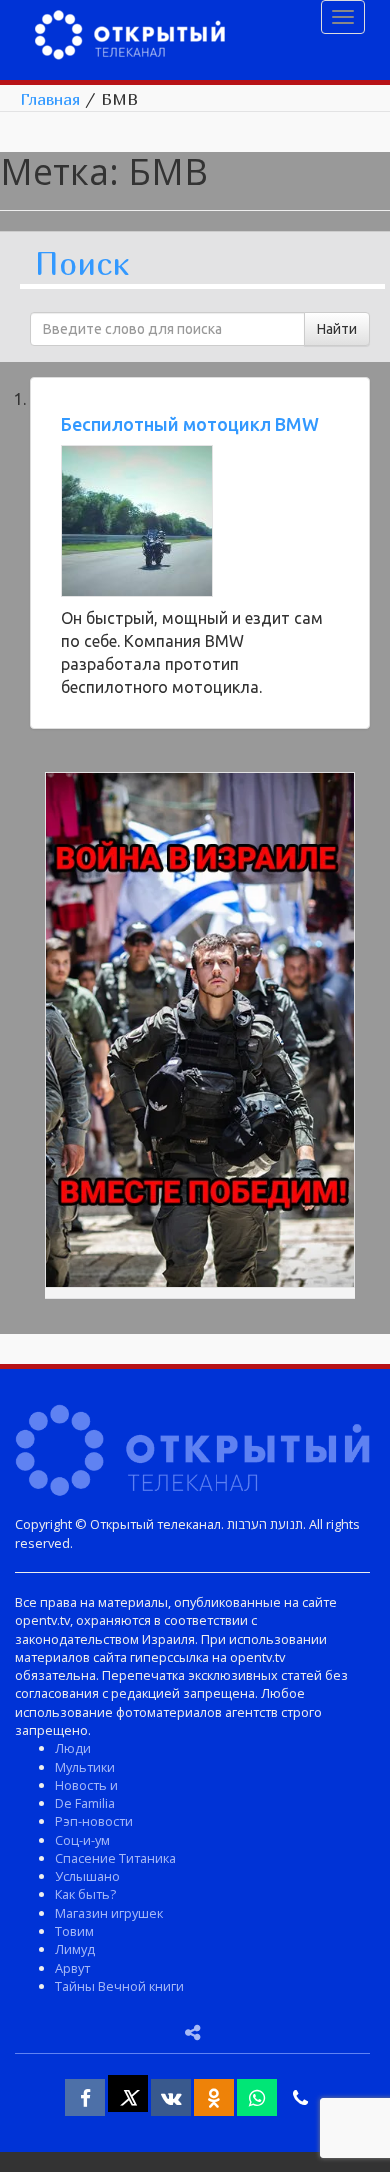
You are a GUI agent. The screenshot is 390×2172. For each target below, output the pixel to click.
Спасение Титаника (115, 1858)
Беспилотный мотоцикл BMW (190, 424)
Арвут (72, 1968)
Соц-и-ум (82, 1840)
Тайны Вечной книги (119, 1986)
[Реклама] (200, 1033)
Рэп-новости (94, 1821)
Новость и (86, 1785)
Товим (74, 1931)
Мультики (85, 1767)
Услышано (87, 1876)
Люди (73, 1748)
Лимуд (75, 1949)
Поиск (82, 264)
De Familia (85, 1803)
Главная (50, 99)
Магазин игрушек (109, 1913)
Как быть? (85, 1894)
